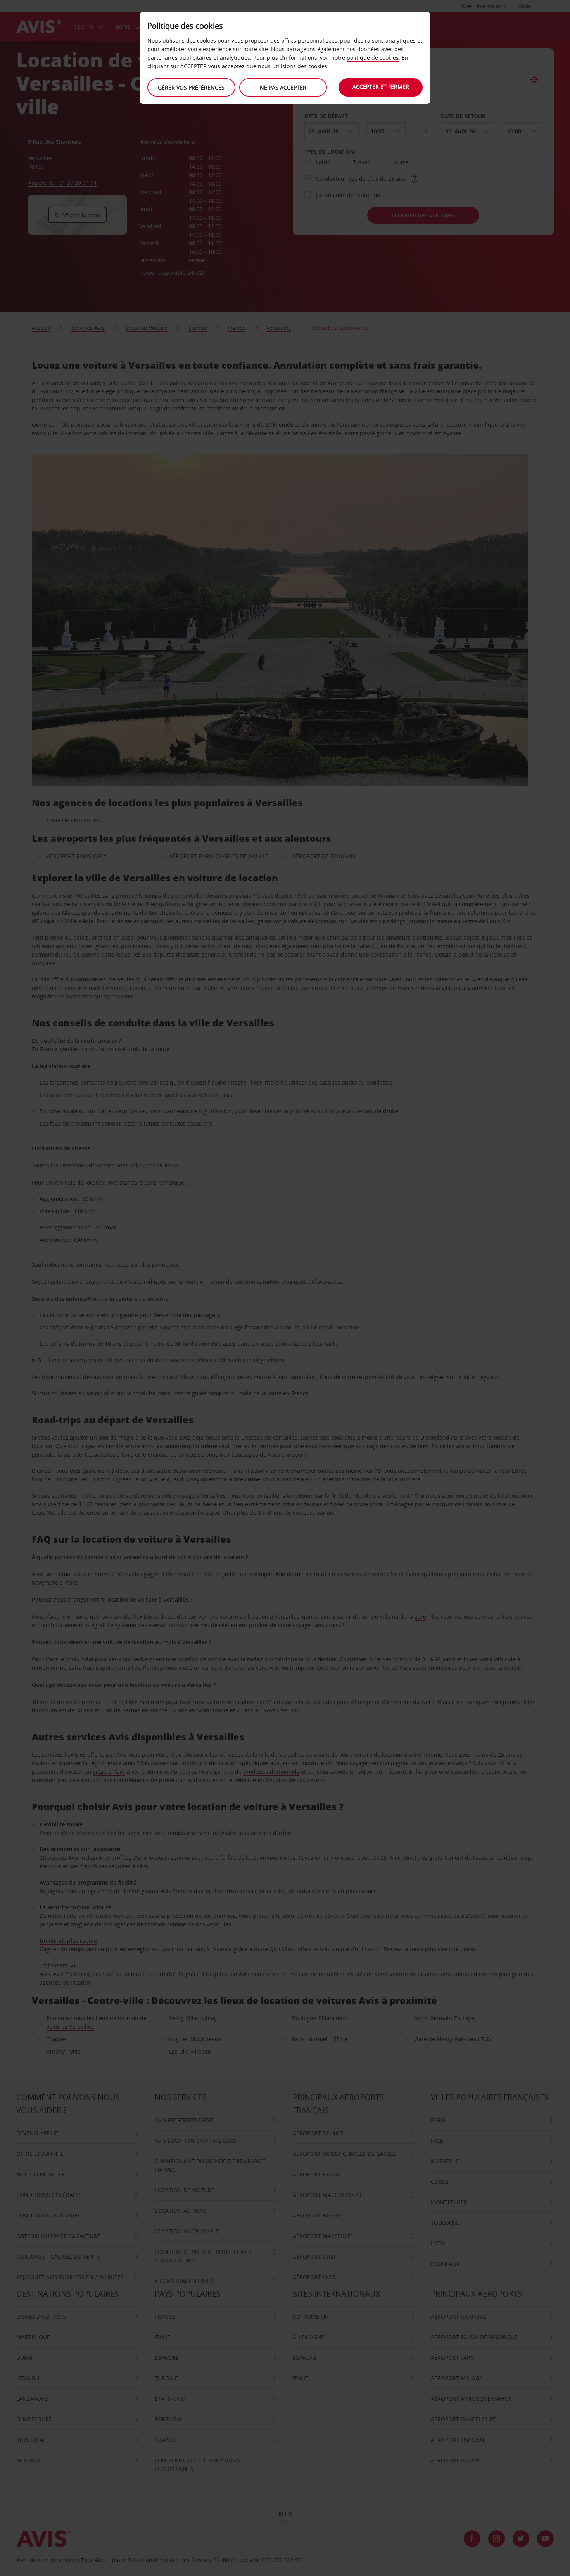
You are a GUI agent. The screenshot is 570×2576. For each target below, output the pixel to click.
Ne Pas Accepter (283, 87)
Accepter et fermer (381, 87)
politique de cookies (373, 58)
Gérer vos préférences (191, 87)
